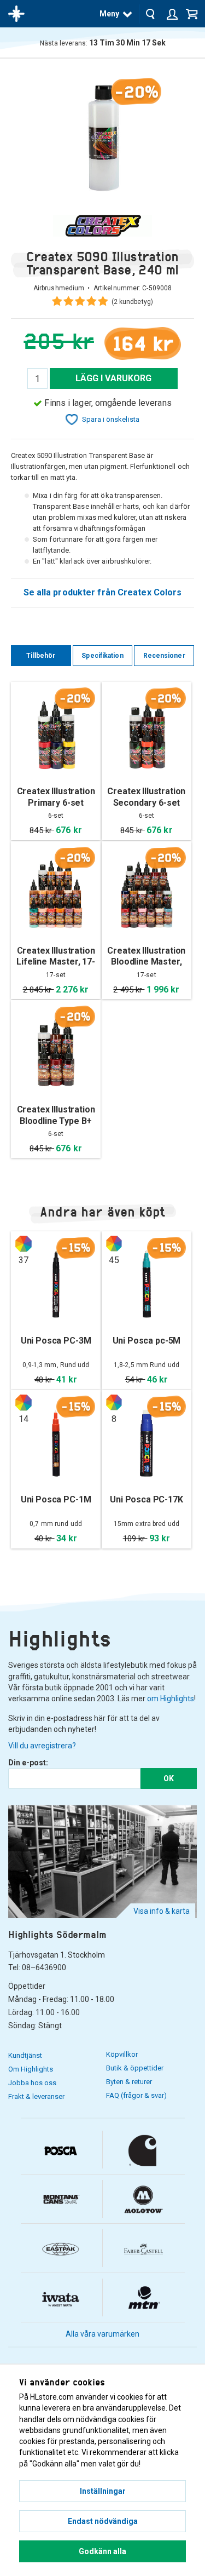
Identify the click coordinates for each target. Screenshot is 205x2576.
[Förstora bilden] (102, 136)
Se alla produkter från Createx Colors (103, 592)
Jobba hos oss (32, 2083)
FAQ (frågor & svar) (136, 2095)
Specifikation (102, 656)
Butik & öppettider (135, 2068)
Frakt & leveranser (36, 2096)
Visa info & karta (162, 1911)
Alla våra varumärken (102, 2334)
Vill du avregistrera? (42, 1746)
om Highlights (171, 1699)
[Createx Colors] (102, 226)
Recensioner (164, 656)
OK (169, 1778)
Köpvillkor (122, 2054)
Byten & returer (129, 2082)
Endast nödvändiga (103, 2521)
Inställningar (103, 2491)
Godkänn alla (102, 2551)
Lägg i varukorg (114, 378)
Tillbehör (41, 656)
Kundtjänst (25, 2055)
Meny (109, 14)
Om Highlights (31, 2069)
